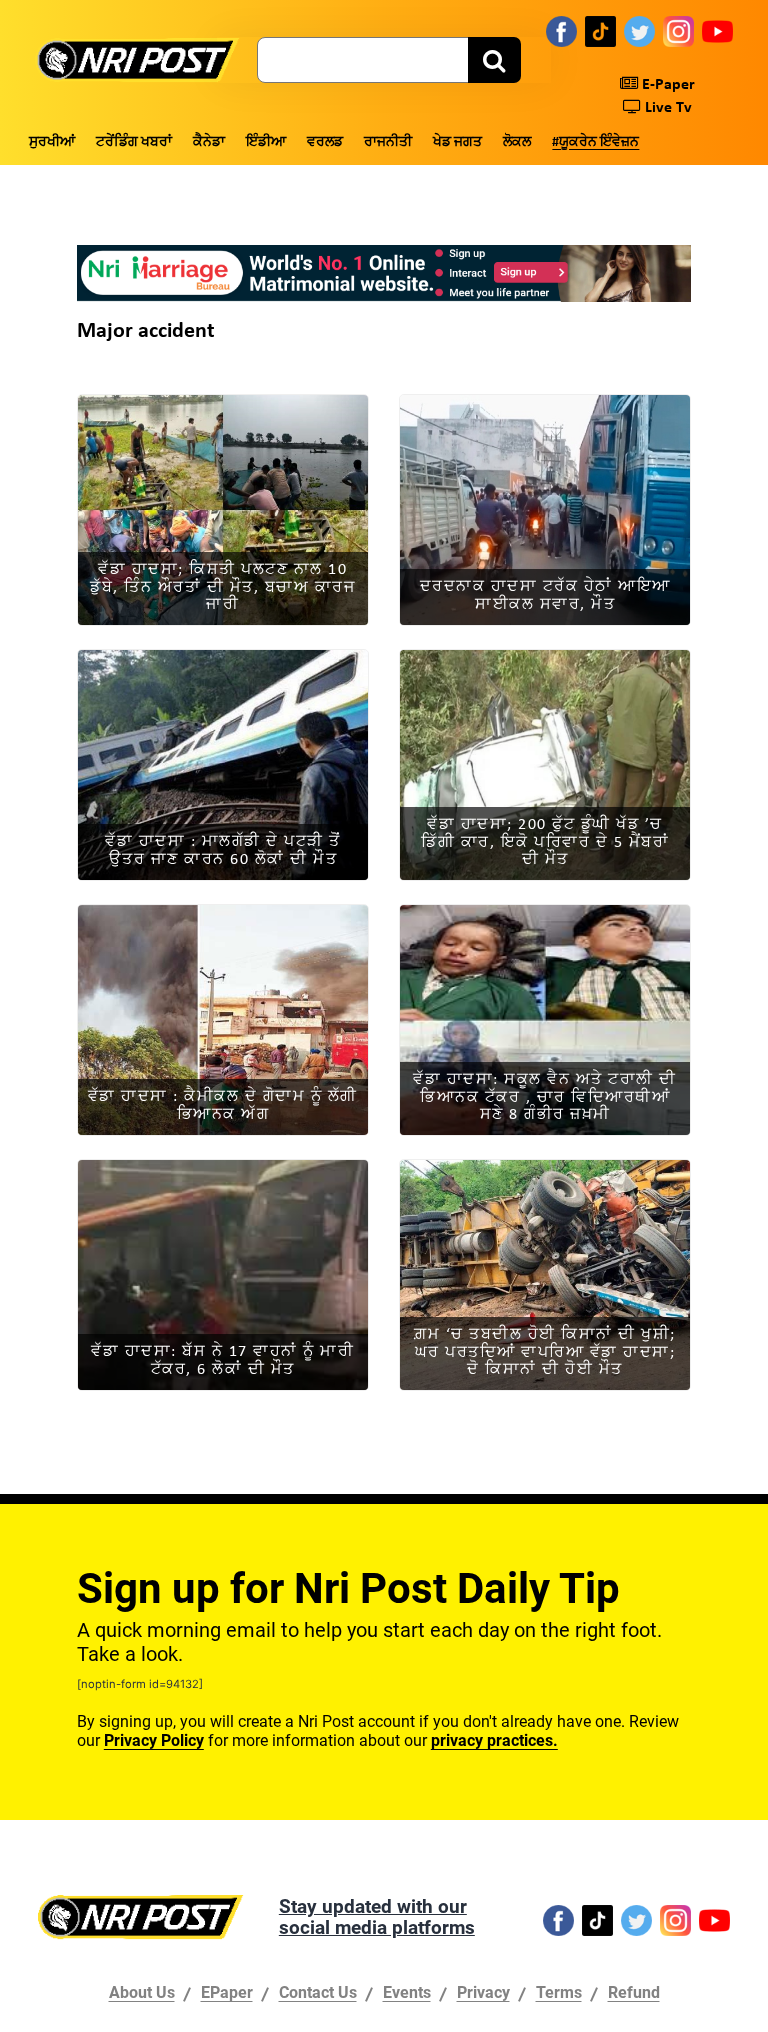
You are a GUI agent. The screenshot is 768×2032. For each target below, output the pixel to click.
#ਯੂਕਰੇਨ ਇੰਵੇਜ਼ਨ (595, 142)
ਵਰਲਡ (325, 142)
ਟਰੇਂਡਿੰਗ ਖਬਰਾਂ (134, 142)
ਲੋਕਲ (517, 142)
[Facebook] (561, 31)
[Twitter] (639, 31)
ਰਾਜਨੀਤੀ (388, 142)
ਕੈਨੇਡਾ (209, 142)
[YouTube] (717, 31)
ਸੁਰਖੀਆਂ (52, 142)
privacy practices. (494, 1740)
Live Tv (666, 108)
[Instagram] (678, 31)
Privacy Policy (154, 1740)
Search (494, 60)
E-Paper (666, 85)
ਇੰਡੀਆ (266, 142)
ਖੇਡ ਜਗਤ (457, 142)
